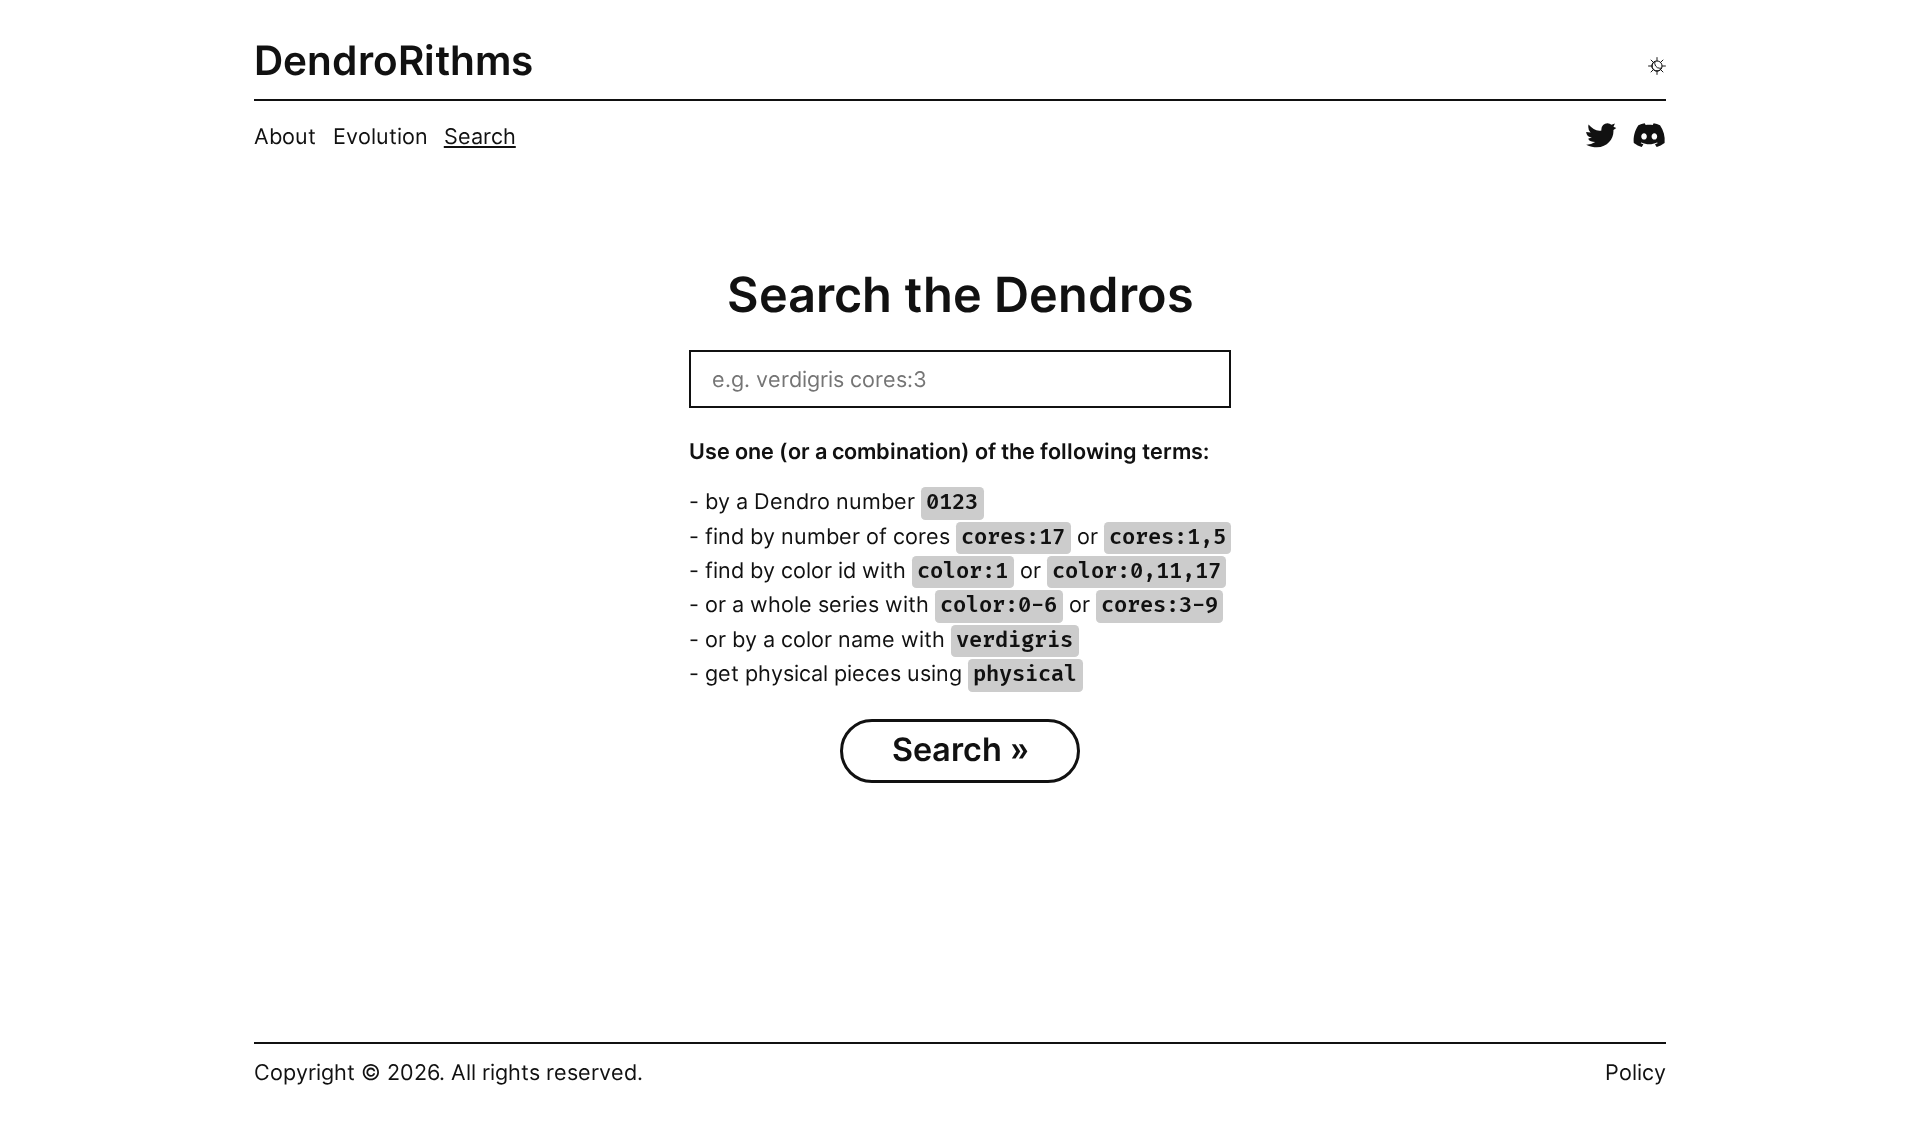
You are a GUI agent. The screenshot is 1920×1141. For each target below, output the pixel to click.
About (285, 136)
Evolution (380, 136)
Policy (1635, 1072)
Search (480, 136)
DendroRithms (393, 61)
